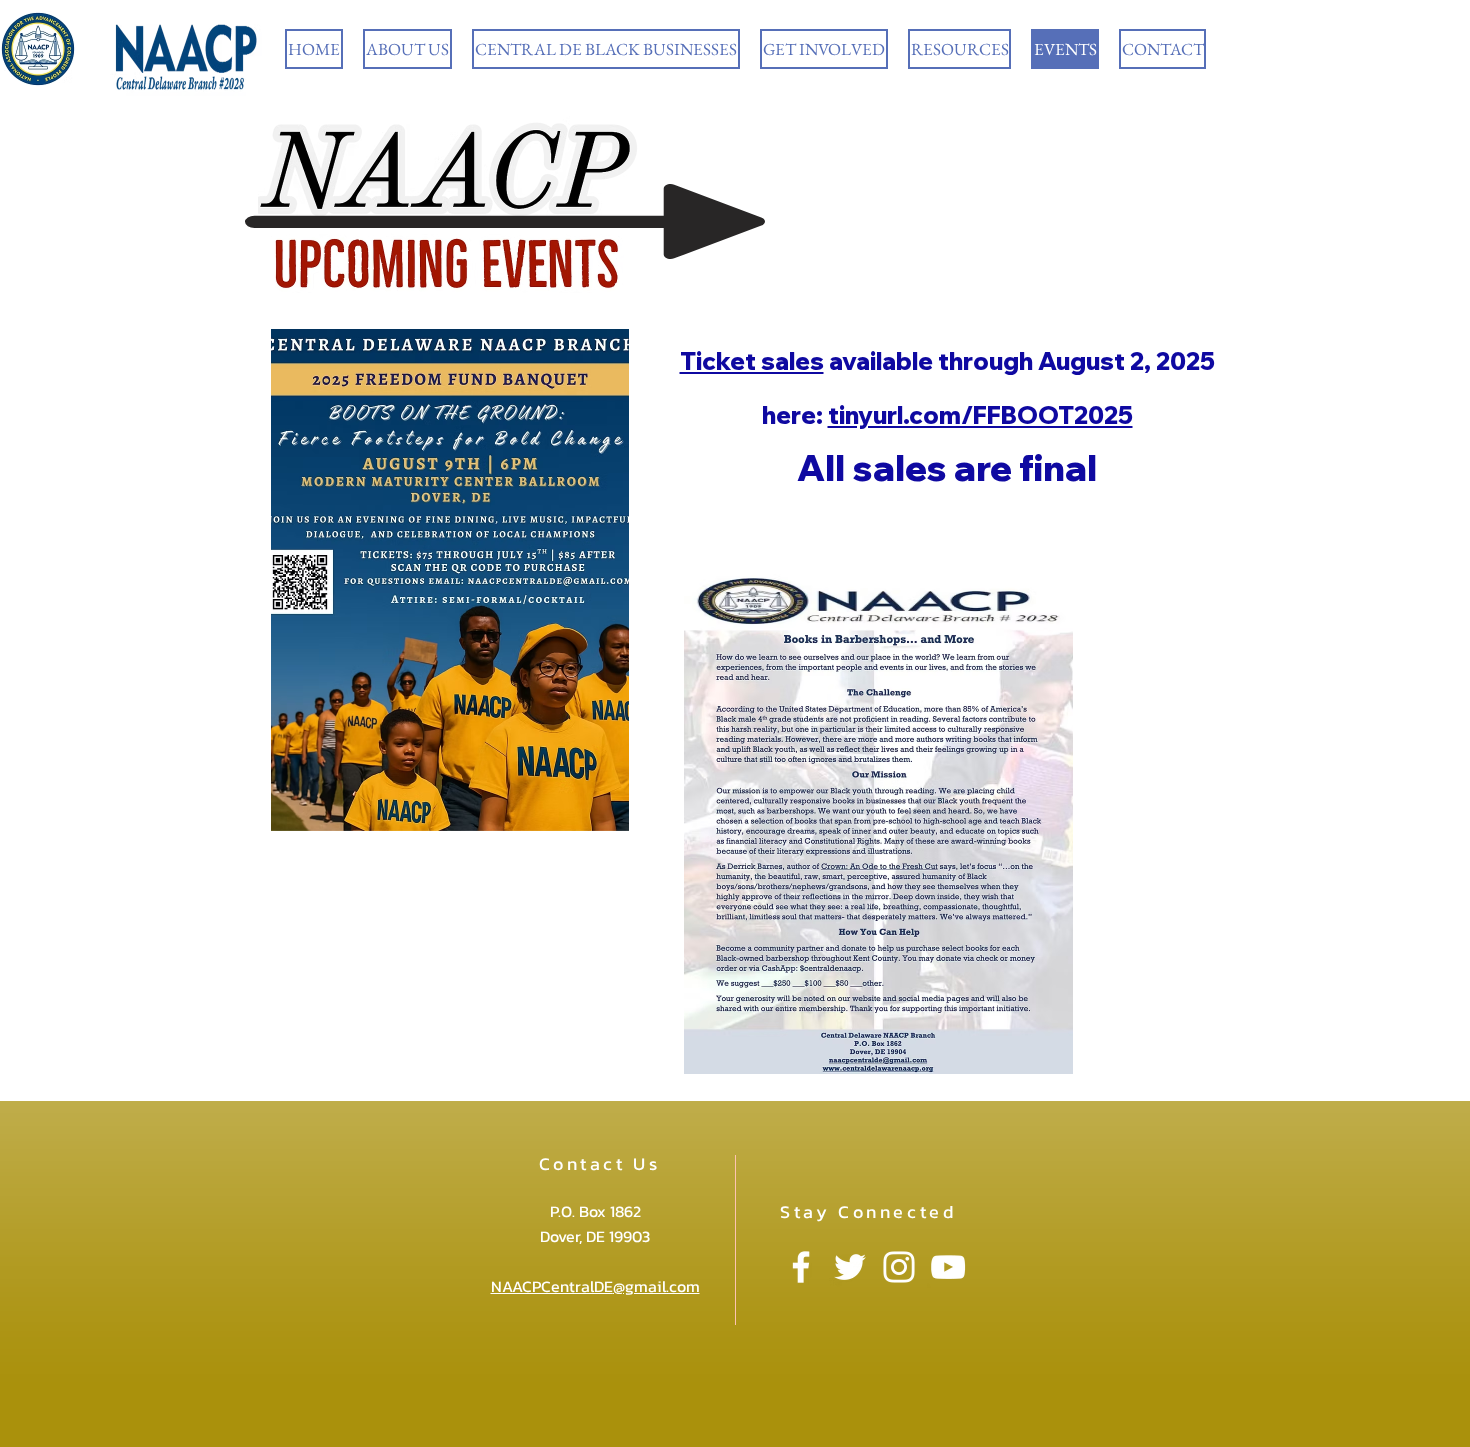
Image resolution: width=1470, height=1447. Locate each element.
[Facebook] (801, 1267)
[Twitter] (850, 1267)
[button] (407, 49)
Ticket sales (752, 361)
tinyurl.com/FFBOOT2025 (980, 415)
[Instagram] (899, 1267)
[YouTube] (948, 1267)
